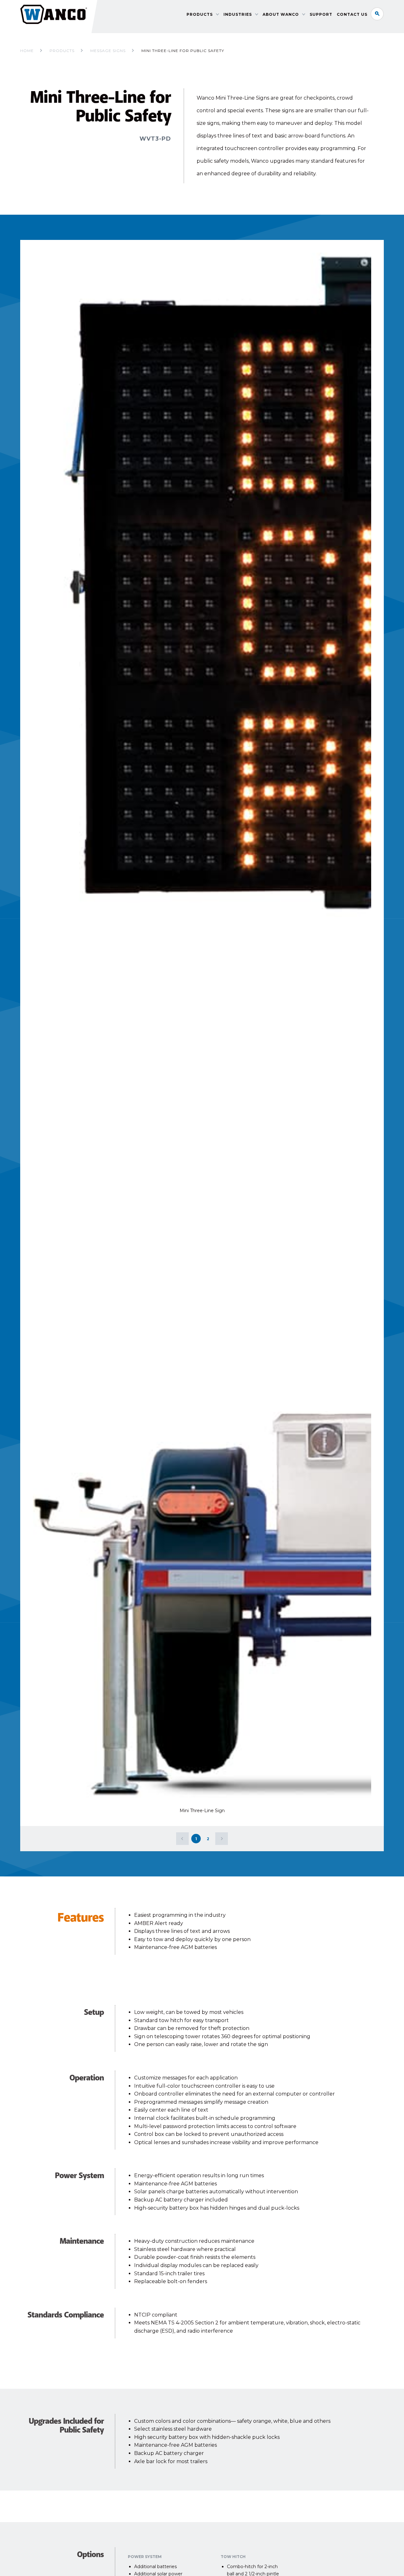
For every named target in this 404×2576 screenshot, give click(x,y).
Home (27, 51)
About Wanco (281, 14)
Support (321, 14)
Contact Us (352, 14)
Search (377, 14)
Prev (182, 1839)
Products (200, 14)
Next (222, 1839)
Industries (238, 14)
